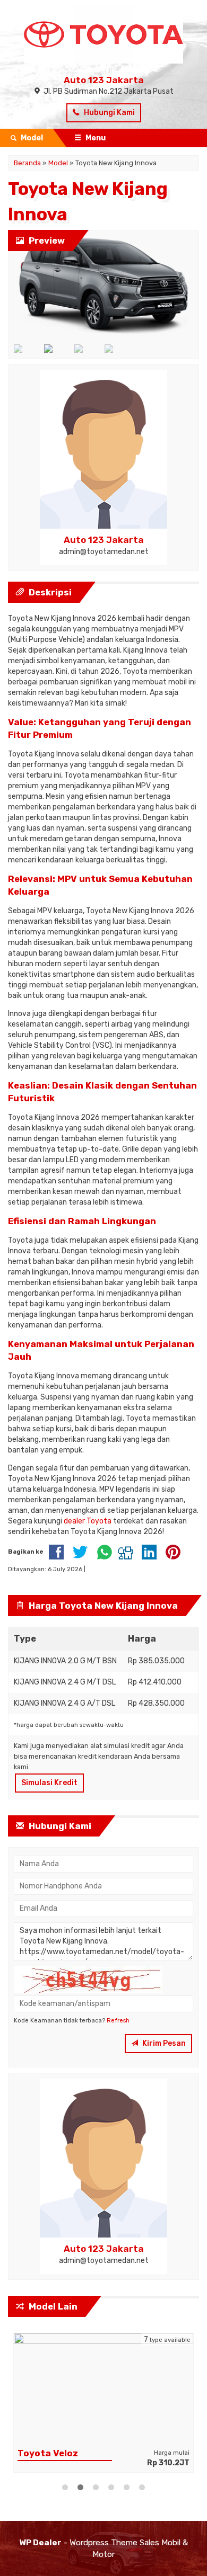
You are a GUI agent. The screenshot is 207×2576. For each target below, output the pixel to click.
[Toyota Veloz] (103, 2388)
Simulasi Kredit (49, 1783)
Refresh (118, 2021)
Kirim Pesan (163, 2043)
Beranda (27, 163)
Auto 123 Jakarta (104, 80)
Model (58, 163)
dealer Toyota (88, 1521)
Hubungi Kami (109, 113)
